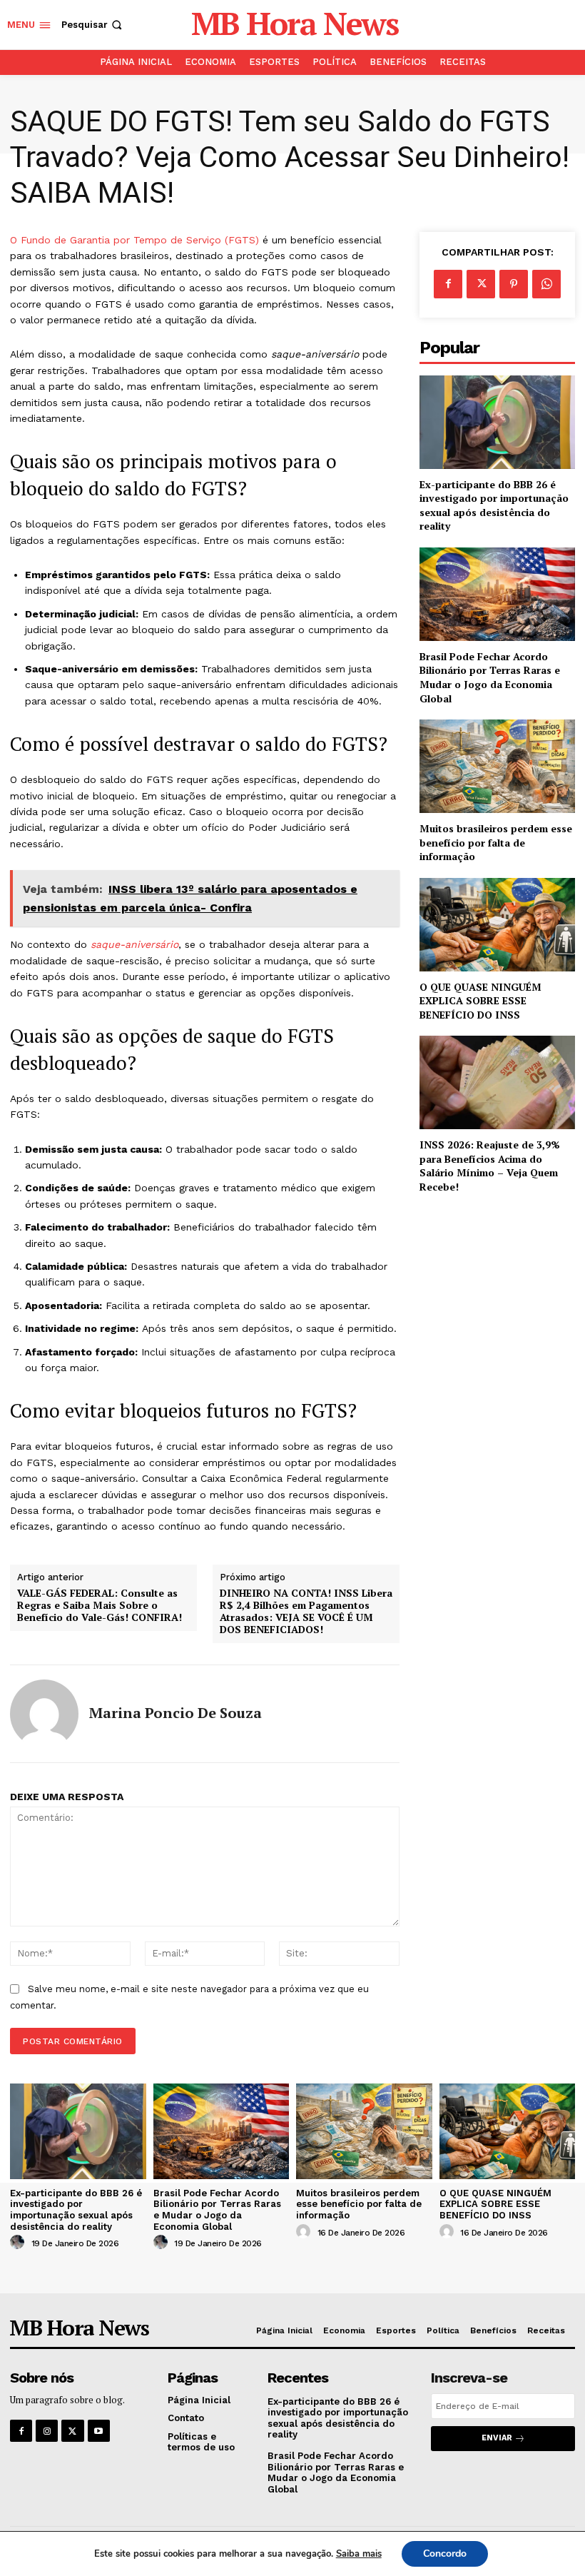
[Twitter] (481, 284)
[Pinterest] (514, 284)
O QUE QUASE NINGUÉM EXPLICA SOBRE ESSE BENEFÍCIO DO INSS (480, 1001)
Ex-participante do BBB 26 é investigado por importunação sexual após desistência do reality (494, 505)
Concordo (445, 2554)
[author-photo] (19, 2243)
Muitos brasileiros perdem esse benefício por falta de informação (496, 842)
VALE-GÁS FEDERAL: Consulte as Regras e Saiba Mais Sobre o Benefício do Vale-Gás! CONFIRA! (100, 1605)
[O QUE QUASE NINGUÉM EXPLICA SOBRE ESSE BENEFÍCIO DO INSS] (497, 925)
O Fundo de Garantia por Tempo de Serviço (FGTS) (134, 240)
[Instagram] (47, 2431)
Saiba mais (359, 2554)
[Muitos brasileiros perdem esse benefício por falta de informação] (497, 766)
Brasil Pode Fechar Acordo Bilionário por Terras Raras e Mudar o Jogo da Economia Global (490, 677)
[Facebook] (448, 284)
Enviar (497, 2438)
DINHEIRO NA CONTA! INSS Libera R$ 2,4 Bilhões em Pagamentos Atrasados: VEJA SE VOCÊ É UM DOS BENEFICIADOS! (306, 1611)
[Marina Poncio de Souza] (44, 1714)
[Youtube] (99, 2431)
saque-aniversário (134, 944)
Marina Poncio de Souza (175, 1713)
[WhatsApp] (546, 284)
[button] (93, 25)
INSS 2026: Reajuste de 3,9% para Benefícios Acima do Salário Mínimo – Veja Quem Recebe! (490, 1166)
